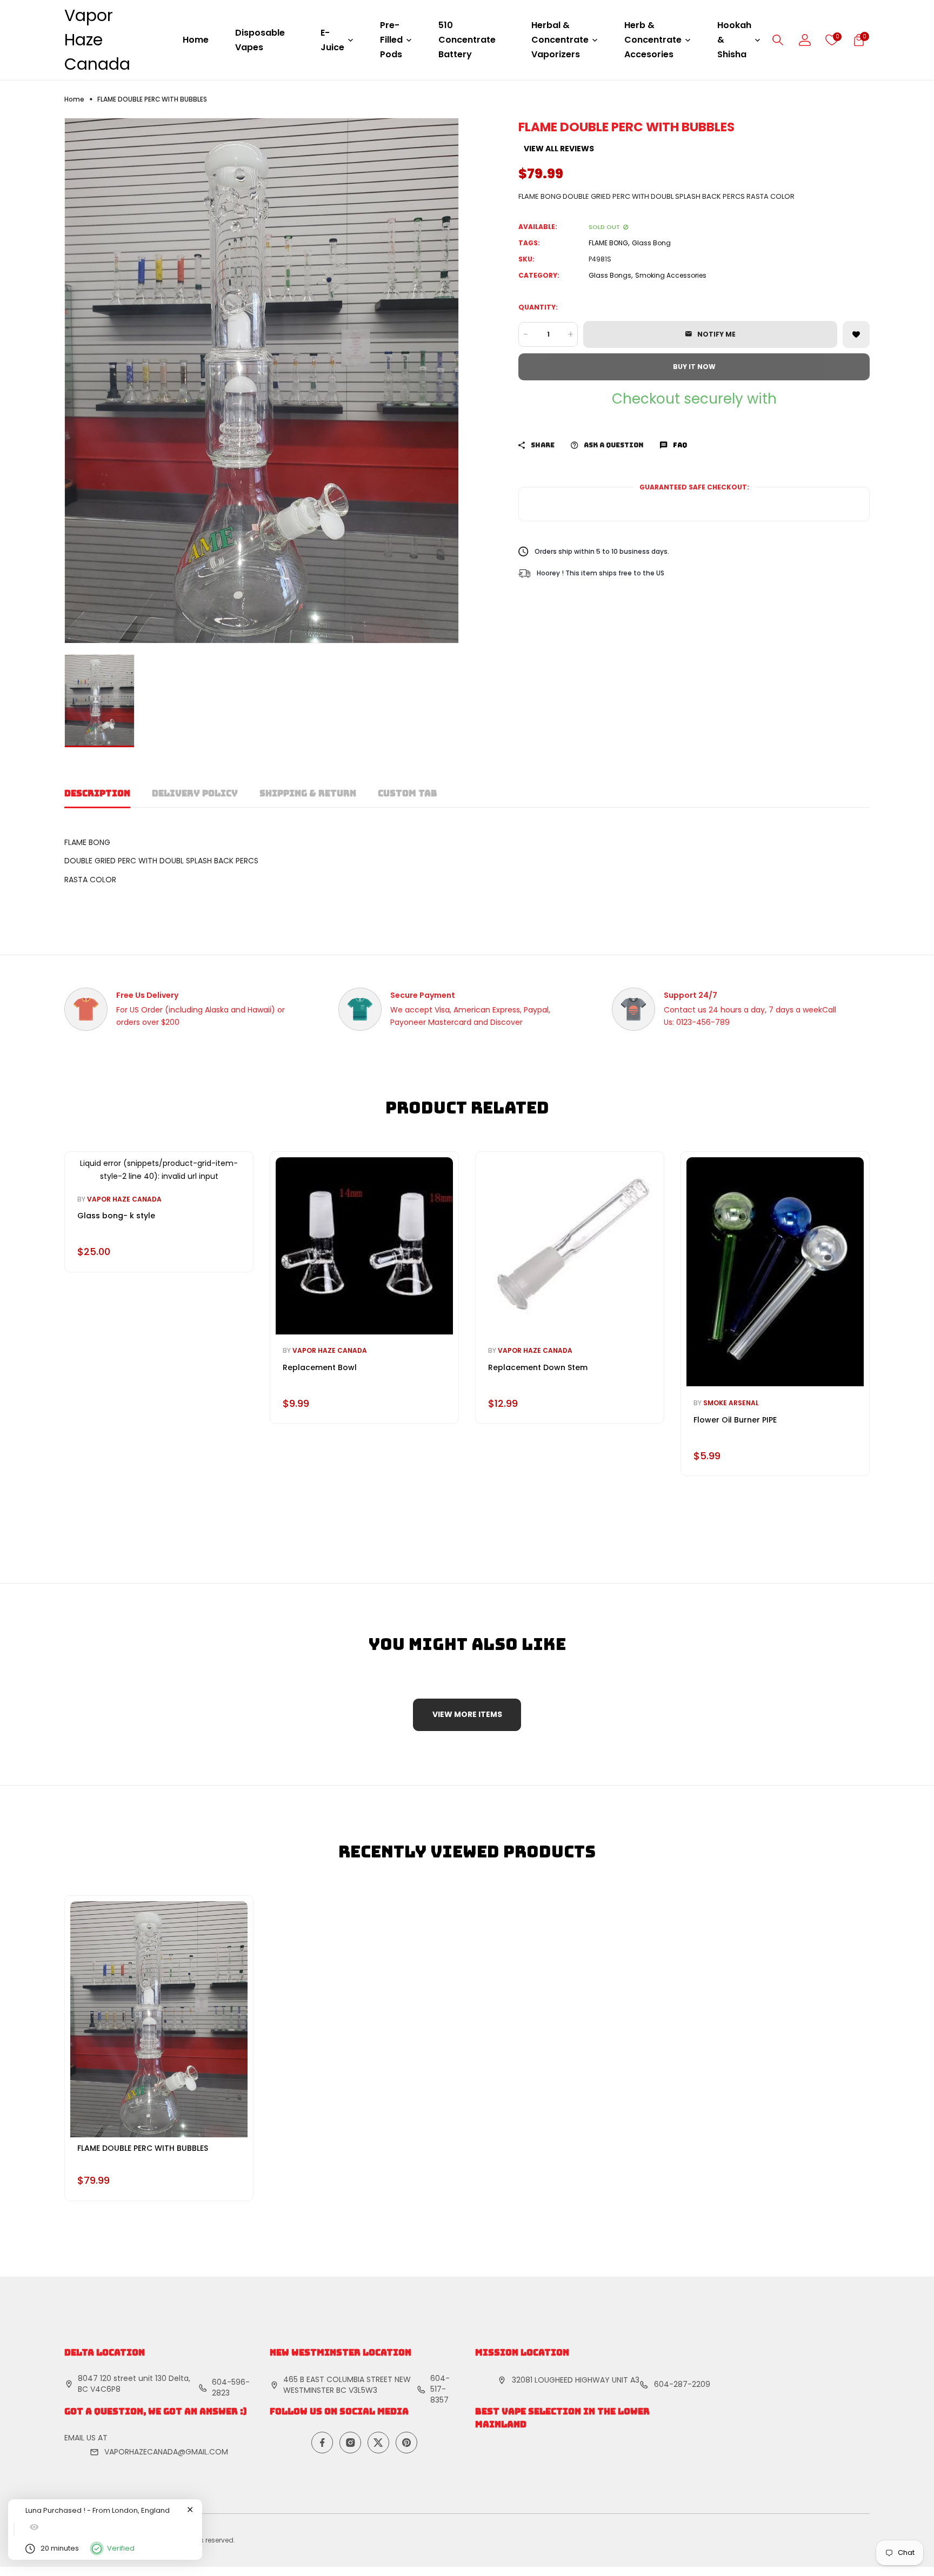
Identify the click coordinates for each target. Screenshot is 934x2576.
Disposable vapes (260, 40)
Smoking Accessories (671, 275)
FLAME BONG (608, 243)
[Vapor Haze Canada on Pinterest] (406, 2443)
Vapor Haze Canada (97, 40)
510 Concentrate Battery (467, 40)
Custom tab (408, 793)
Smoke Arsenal (731, 1403)
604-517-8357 (440, 2389)
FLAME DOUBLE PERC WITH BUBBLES (143, 2148)
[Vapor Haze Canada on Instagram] (350, 2443)
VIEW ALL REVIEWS (559, 149)
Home (196, 40)
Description (97, 793)
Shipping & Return (308, 793)
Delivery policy (195, 793)
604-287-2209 (682, 2384)
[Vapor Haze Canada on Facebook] (322, 2443)
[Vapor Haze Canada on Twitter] (378, 2443)
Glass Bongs (610, 275)
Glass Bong (651, 243)
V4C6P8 (105, 2389)
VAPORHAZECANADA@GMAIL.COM (166, 2452)
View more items (467, 1714)
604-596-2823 (231, 2387)
